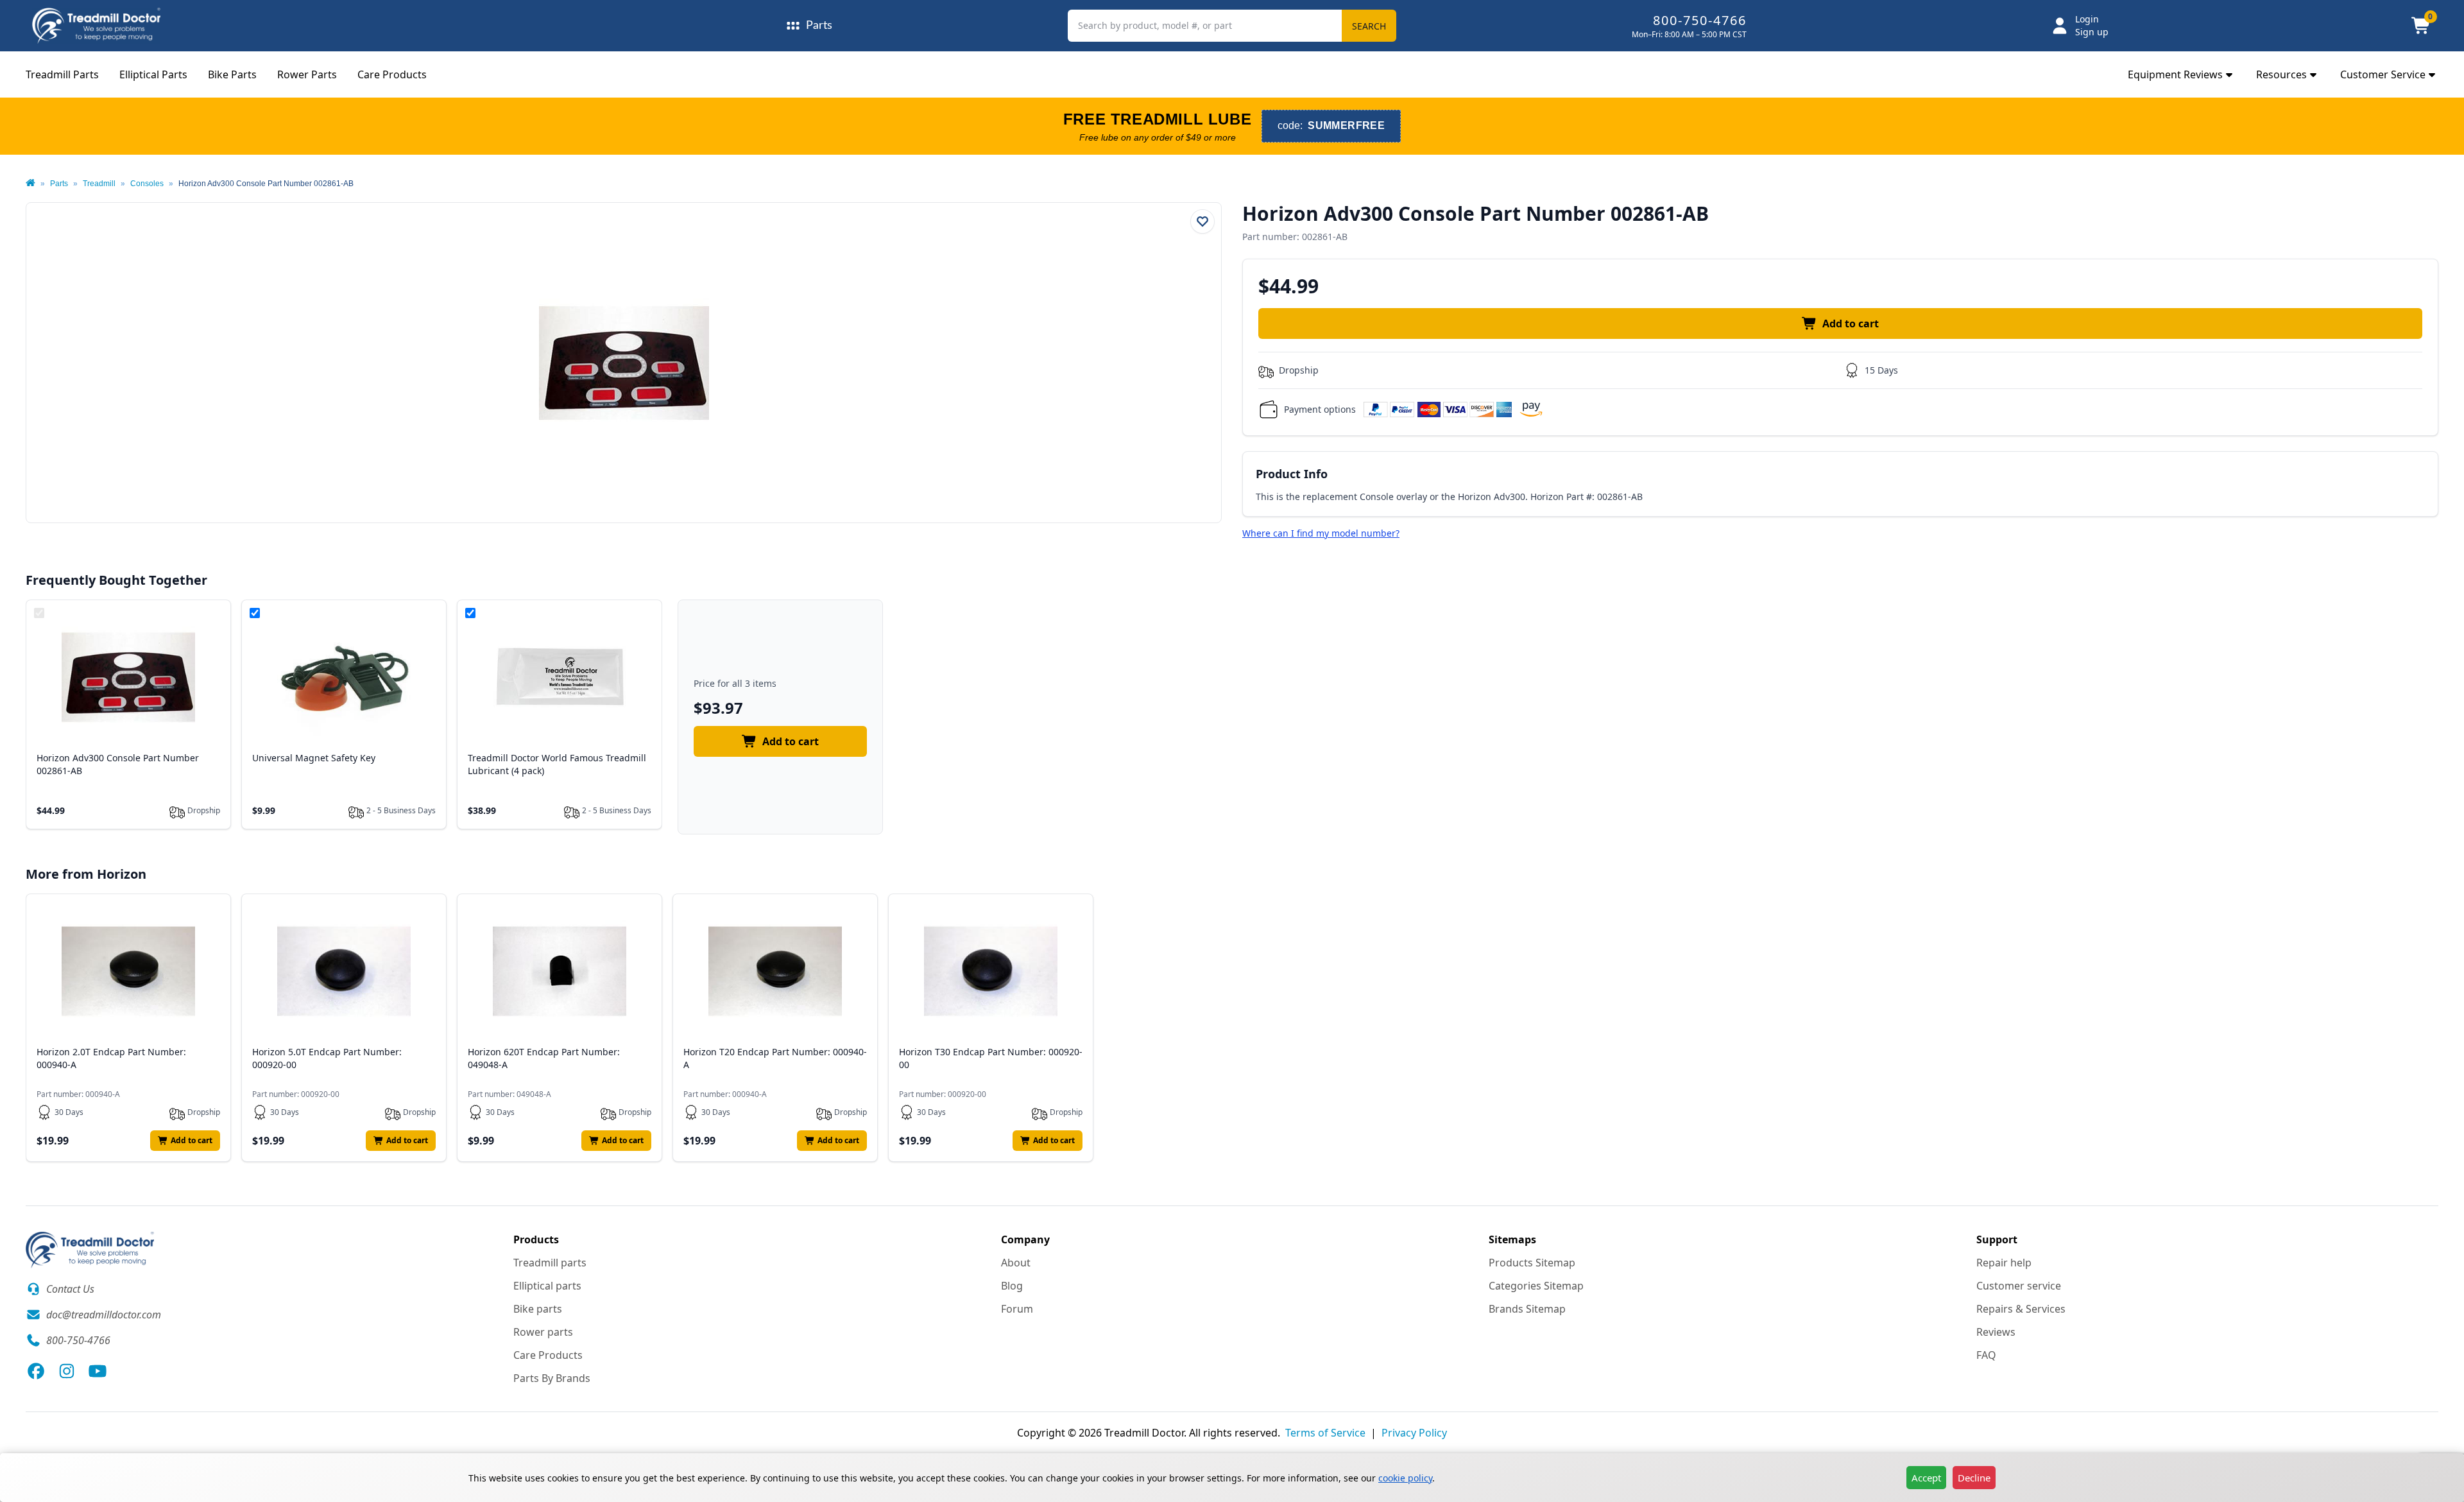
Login (2087, 19)
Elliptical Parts (153, 74)
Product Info (1292, 474)
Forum (1017, 1309)
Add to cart (1851, 324)
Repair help (2004, 1263)
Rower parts (543, 1332)
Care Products (392, 74)
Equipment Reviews (2175, 74)
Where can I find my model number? (1321, 533)
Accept (1926, 1478)
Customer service (2019, 1286)
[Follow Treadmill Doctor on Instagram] (67, 1371)
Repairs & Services (2021, 1309)
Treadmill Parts (62, 74)
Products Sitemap (1532, 1263)
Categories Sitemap (1536, 1286)
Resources (2281, 74)
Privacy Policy (1414, 1433)
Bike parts (538, 1309)
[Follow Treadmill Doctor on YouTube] (98, 1371)
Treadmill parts (550, 1263)
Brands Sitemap (1527, 1309)
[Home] (30, 184)
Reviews (1996, 1332)
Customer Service (2383, 74)
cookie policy (1405, 1478)
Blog (1012, 1286)
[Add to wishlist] (1202, 221)
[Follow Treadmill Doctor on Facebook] (36, 1371)
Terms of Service (1325, 1433)
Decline (1974, 1478)
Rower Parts (307, 74)
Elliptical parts (547, 1286)
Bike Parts (232, 74)
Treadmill (99, 184)
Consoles (147, 184)
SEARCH (1369, 26)
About (1016, 1263)
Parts (59, 184)
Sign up (2092, 32)
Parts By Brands (552, 1378)
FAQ (1986, 1355)
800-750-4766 (1700, 20)
